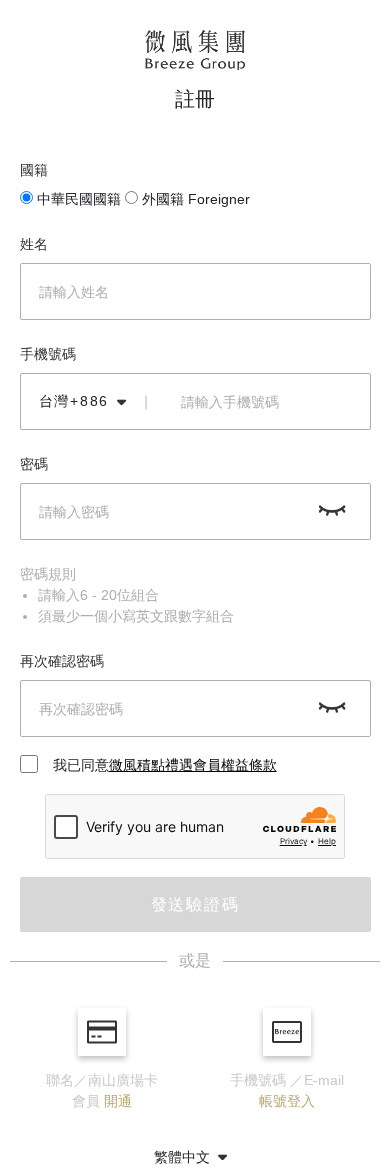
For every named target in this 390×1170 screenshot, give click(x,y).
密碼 (34, 464)
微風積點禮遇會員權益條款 (193, 765)
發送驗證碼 (195, 904)
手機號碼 (48, 354)
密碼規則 (48, 574)
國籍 (34, 170)
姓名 (34, 244)
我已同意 (165, 765)
